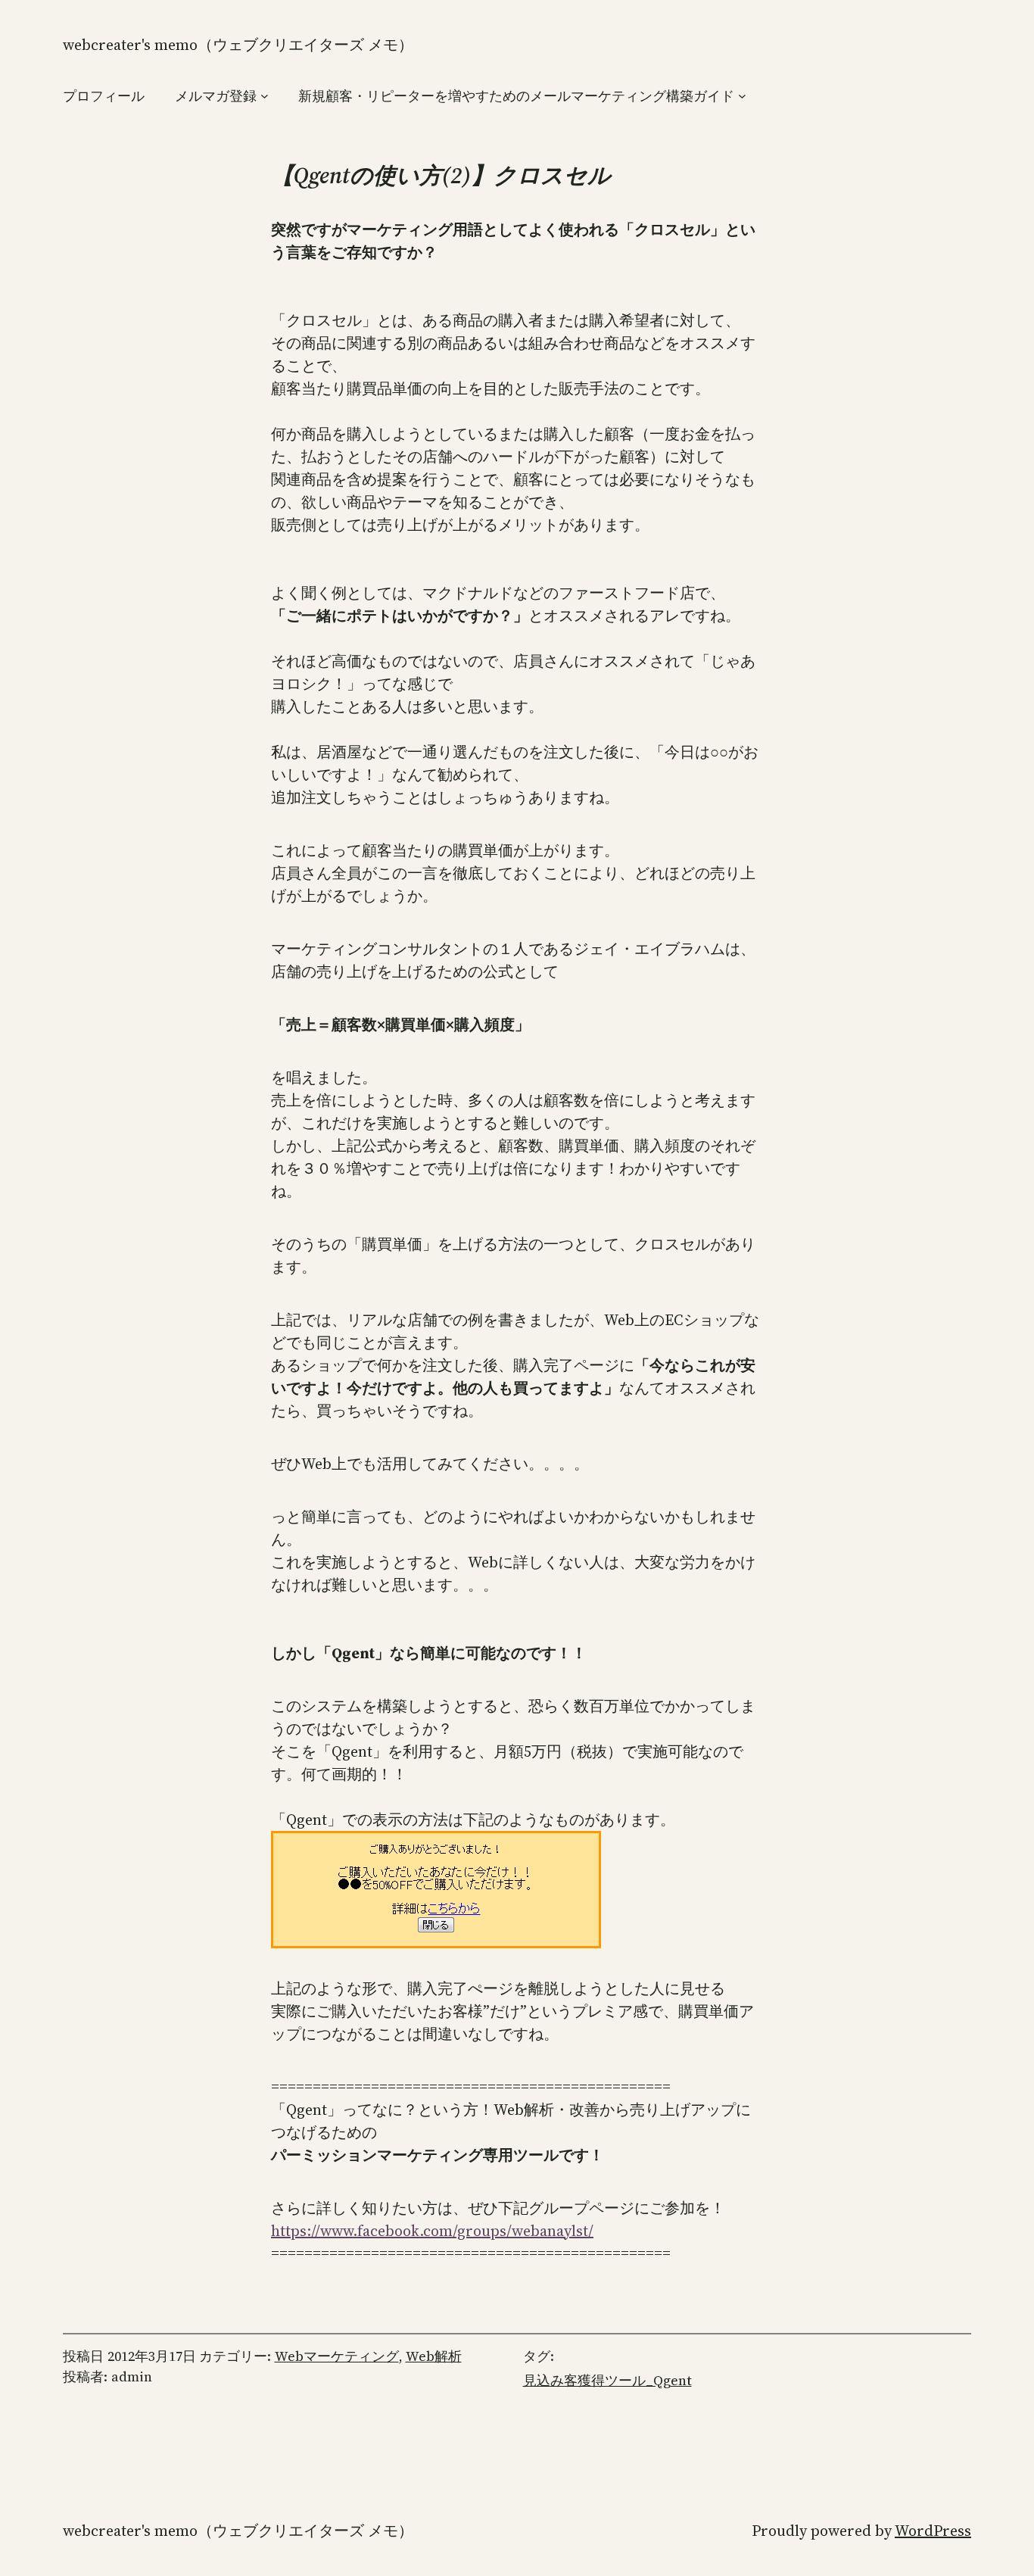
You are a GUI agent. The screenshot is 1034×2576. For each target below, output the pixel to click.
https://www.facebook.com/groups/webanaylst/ (432, 2231)
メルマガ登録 (216, 96)
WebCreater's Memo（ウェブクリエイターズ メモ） (238, 45)
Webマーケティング (337, 2356)
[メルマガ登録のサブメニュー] (265, 96)
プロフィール (104, 96)
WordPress (933, 2531)
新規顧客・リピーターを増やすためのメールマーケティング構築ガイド (516, 96)
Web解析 (434, 2356)
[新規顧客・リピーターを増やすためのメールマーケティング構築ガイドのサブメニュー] (742, 96)
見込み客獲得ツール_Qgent (607, 2380)
